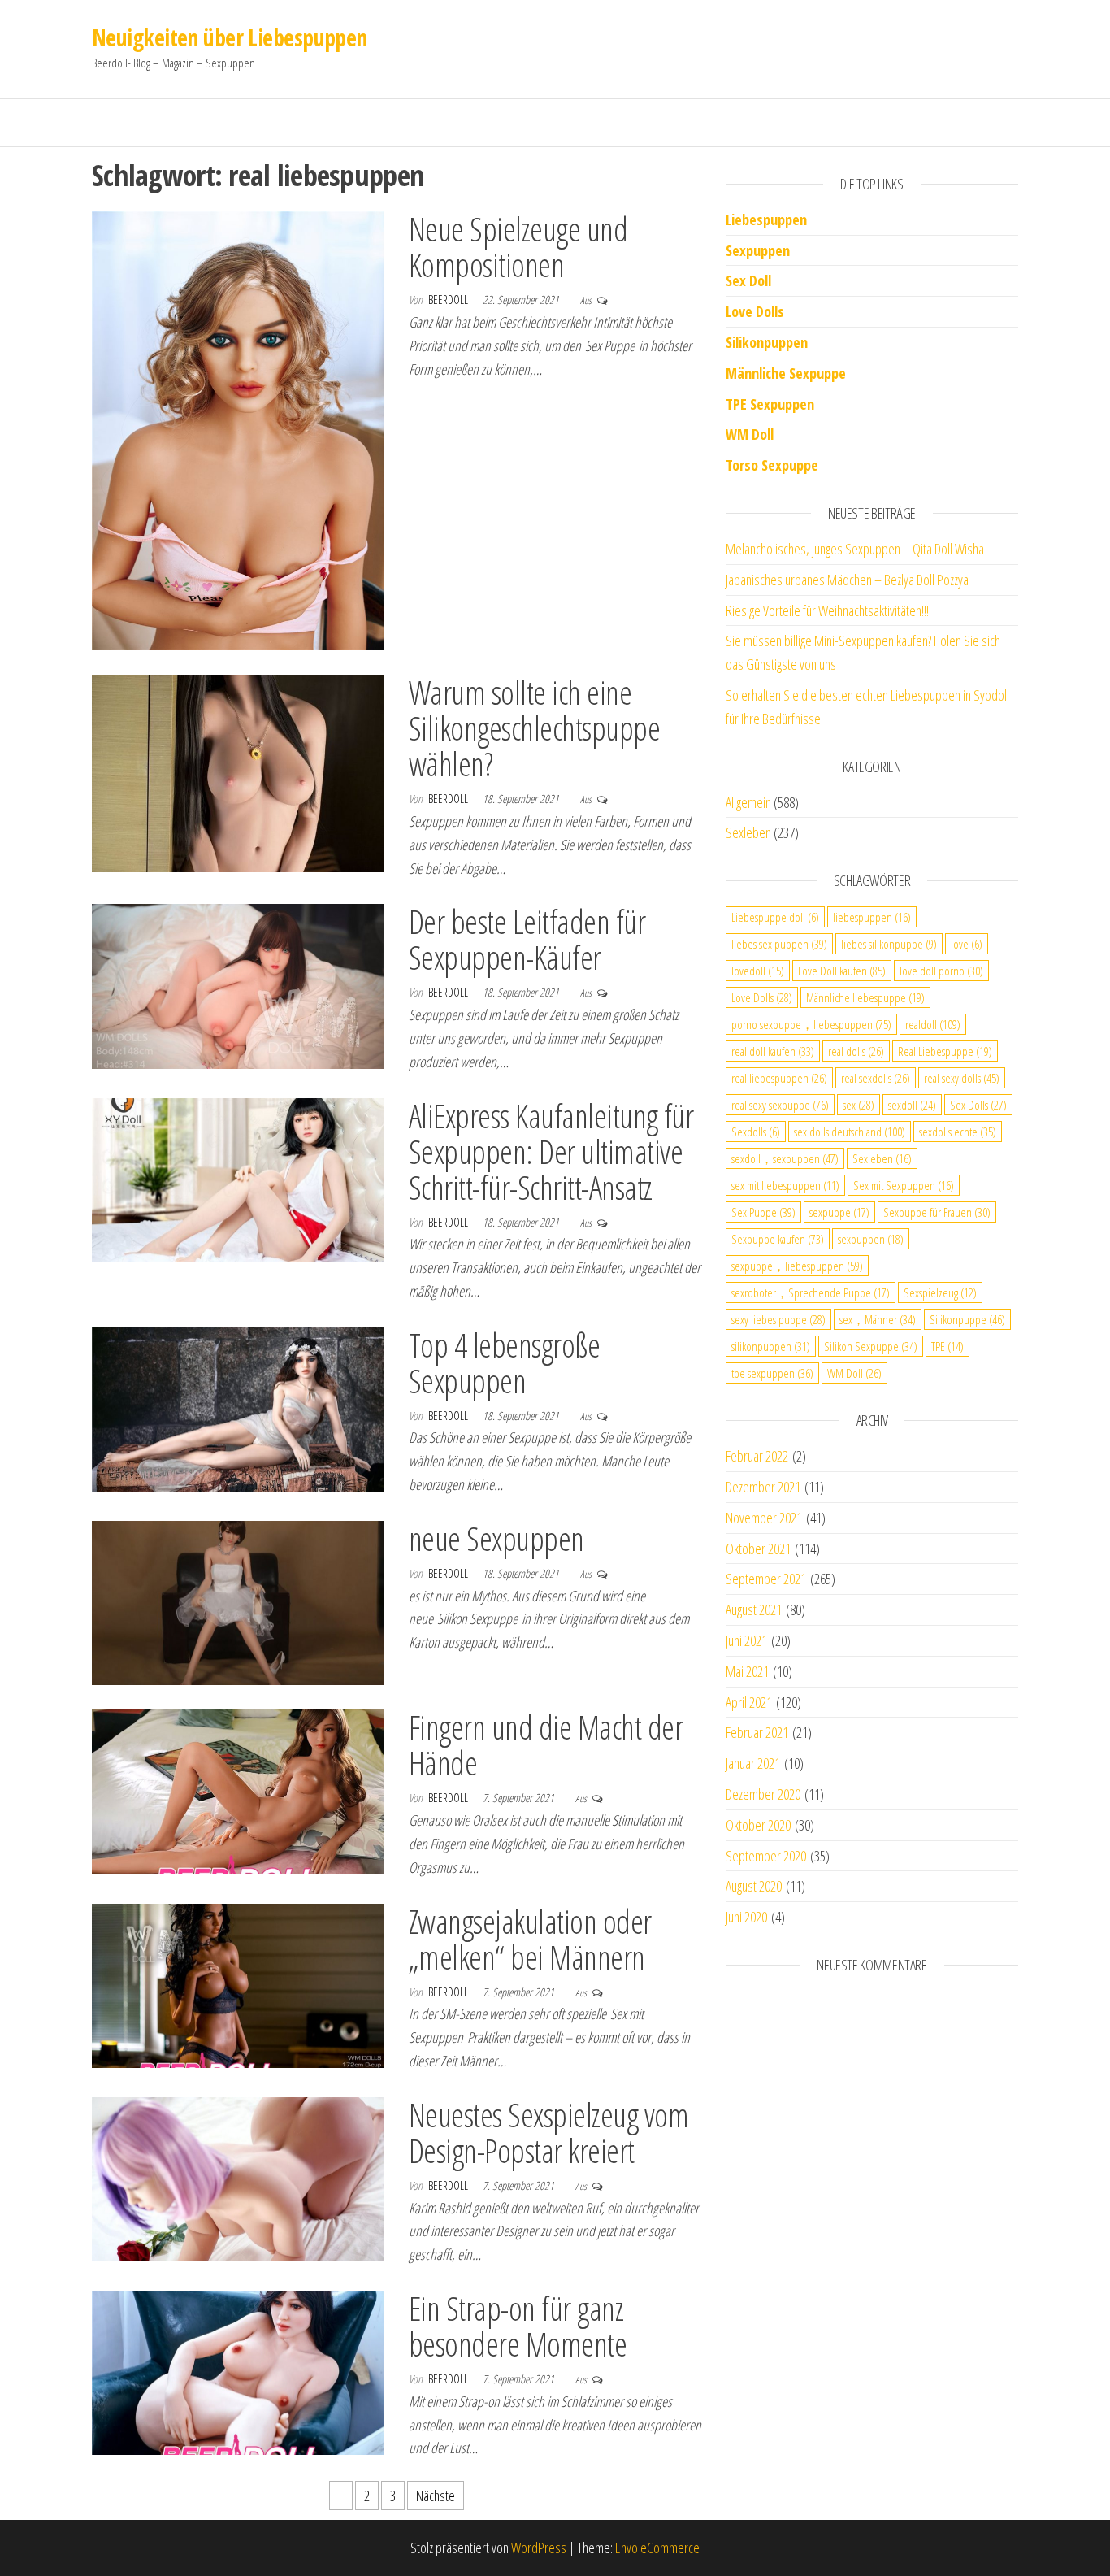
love (967, 944)
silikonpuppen (771, 1346)
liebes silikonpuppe (889, 944)
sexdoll (912, 1105)
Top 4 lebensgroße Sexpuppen (504, 1363)
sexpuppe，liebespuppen (797, 1266)
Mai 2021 (747, 1671)
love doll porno (941, 971)
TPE (947, 1346)
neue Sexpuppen (496, 1538)
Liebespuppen (766, 219)
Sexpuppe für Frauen (937, 1212)
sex (859, 1105)
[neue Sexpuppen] (238, 1601)
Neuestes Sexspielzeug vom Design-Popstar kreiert (548, 2133)
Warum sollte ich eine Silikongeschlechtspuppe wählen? (534, 728)
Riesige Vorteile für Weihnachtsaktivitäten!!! (827, 610)
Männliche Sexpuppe (786, 373)
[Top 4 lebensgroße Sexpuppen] (238, 1408)
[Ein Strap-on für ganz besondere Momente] (238, 2371)
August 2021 (754, 1609)
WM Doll (854, 1373)
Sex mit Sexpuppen (904, 1185)
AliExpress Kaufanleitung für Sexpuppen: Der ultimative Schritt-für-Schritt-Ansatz (551, 1151)
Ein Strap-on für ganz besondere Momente (518, 2326)
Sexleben (748, 832)
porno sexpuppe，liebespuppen (811, 1024)
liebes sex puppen (779, 944)
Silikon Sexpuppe (871, 1346)
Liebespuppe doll (775, 917)
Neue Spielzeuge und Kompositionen (518, 247)
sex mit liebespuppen (785, 1185)
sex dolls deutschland (850, 1132)
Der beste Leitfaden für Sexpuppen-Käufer (527, 939)
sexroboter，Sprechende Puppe (811, 1292)
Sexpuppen (758, 250)
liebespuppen (872, 917)
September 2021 (766, 1579)
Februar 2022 (757, 1456)
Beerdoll (449, 300)
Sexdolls (756, 1132)
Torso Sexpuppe (772, 465)
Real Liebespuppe (945, 1051)
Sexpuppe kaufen (778, 1239)
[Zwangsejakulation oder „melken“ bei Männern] (238, 1984)
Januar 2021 (753, 1763)
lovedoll (758, 971)
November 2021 (764, 1518)
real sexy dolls (962, 1078)
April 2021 (749, 1702)
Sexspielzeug (940, 1292)
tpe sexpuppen (772, 1373)
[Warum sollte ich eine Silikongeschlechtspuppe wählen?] (238, 771)
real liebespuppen (779, 1078)
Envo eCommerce (657, 2548)
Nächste (436, 2496)
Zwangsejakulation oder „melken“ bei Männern (530, 1939)
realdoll (933, 1024)
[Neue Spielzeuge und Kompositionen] (238, 429)
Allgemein (748, 802)
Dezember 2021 (763, 1487)
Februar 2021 (757, 1732)
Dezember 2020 (763, 1794)
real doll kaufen (773, 1051)
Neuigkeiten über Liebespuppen (230, 37)
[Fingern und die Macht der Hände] (238, 1790)
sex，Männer (878, 1319)
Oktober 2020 (758, 1825)
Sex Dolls (978, 1105)
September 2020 (766, 1856)
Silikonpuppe (967, 1319)
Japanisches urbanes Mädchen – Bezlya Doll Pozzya (847, 580)
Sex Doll (748, 280)
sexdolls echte (958, 1132)
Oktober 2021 (758, 1549)
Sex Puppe (763, 1212)
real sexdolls (876, 1078)
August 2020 (754, 1886)
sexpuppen (871, 1239)
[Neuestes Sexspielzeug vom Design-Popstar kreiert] (238, 2178)
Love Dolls (755, 311)
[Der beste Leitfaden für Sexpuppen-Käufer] (238, 984)
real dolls (856, 1051)
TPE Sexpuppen (770, 404)
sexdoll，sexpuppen (785, 1158)
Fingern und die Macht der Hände (546, 1745)
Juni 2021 (746, 1640)
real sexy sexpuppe (780, 1105)
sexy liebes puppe (778, 1319)
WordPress (539, 2548)
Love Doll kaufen (842, 971)
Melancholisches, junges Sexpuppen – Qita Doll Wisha (855, 549)
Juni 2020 (746, 1917)
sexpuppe (839, 1212)
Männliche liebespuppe (865, 997)
